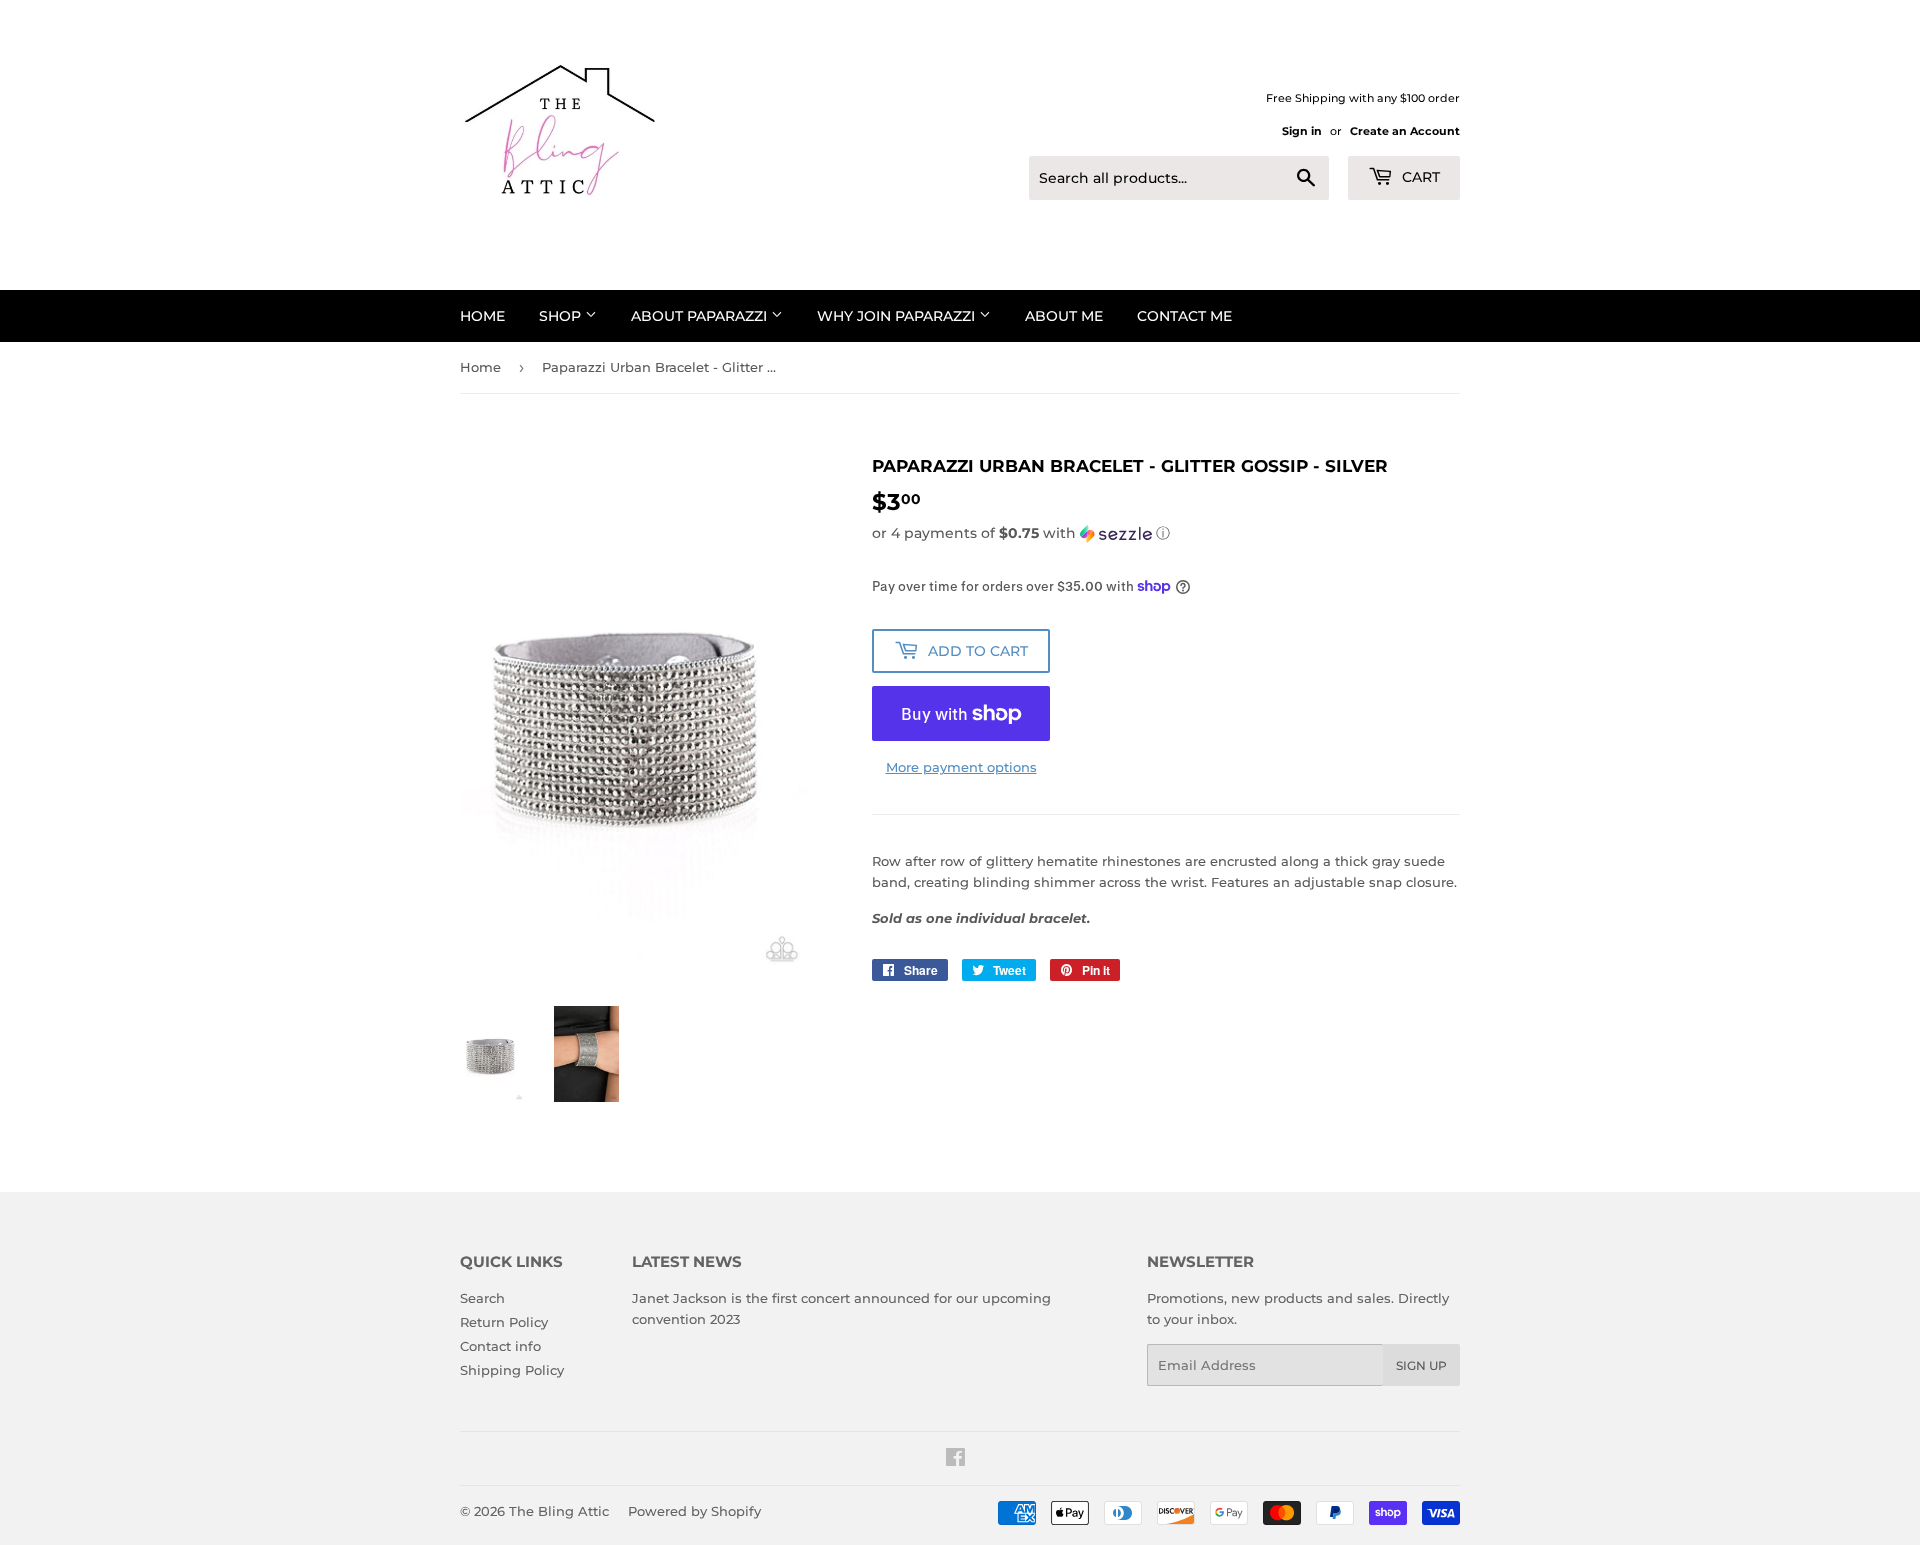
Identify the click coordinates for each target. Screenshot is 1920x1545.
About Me (1064, 316)
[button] (1166, 533)
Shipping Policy (512, 1370)
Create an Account (1405, 131)
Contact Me (1184, 316)
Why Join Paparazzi (898, 316)
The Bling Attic (559, 1511)
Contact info (500, 1346)
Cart (1419, 177)
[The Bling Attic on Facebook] (955, 1460)
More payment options (961, 767)
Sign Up (1421, 1365)
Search (482, 1298)
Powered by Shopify (694, 1511)
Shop (562, 316)
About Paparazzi (701, 316)
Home (482, 316)
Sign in (1302, 131)
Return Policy (504, 1322)
